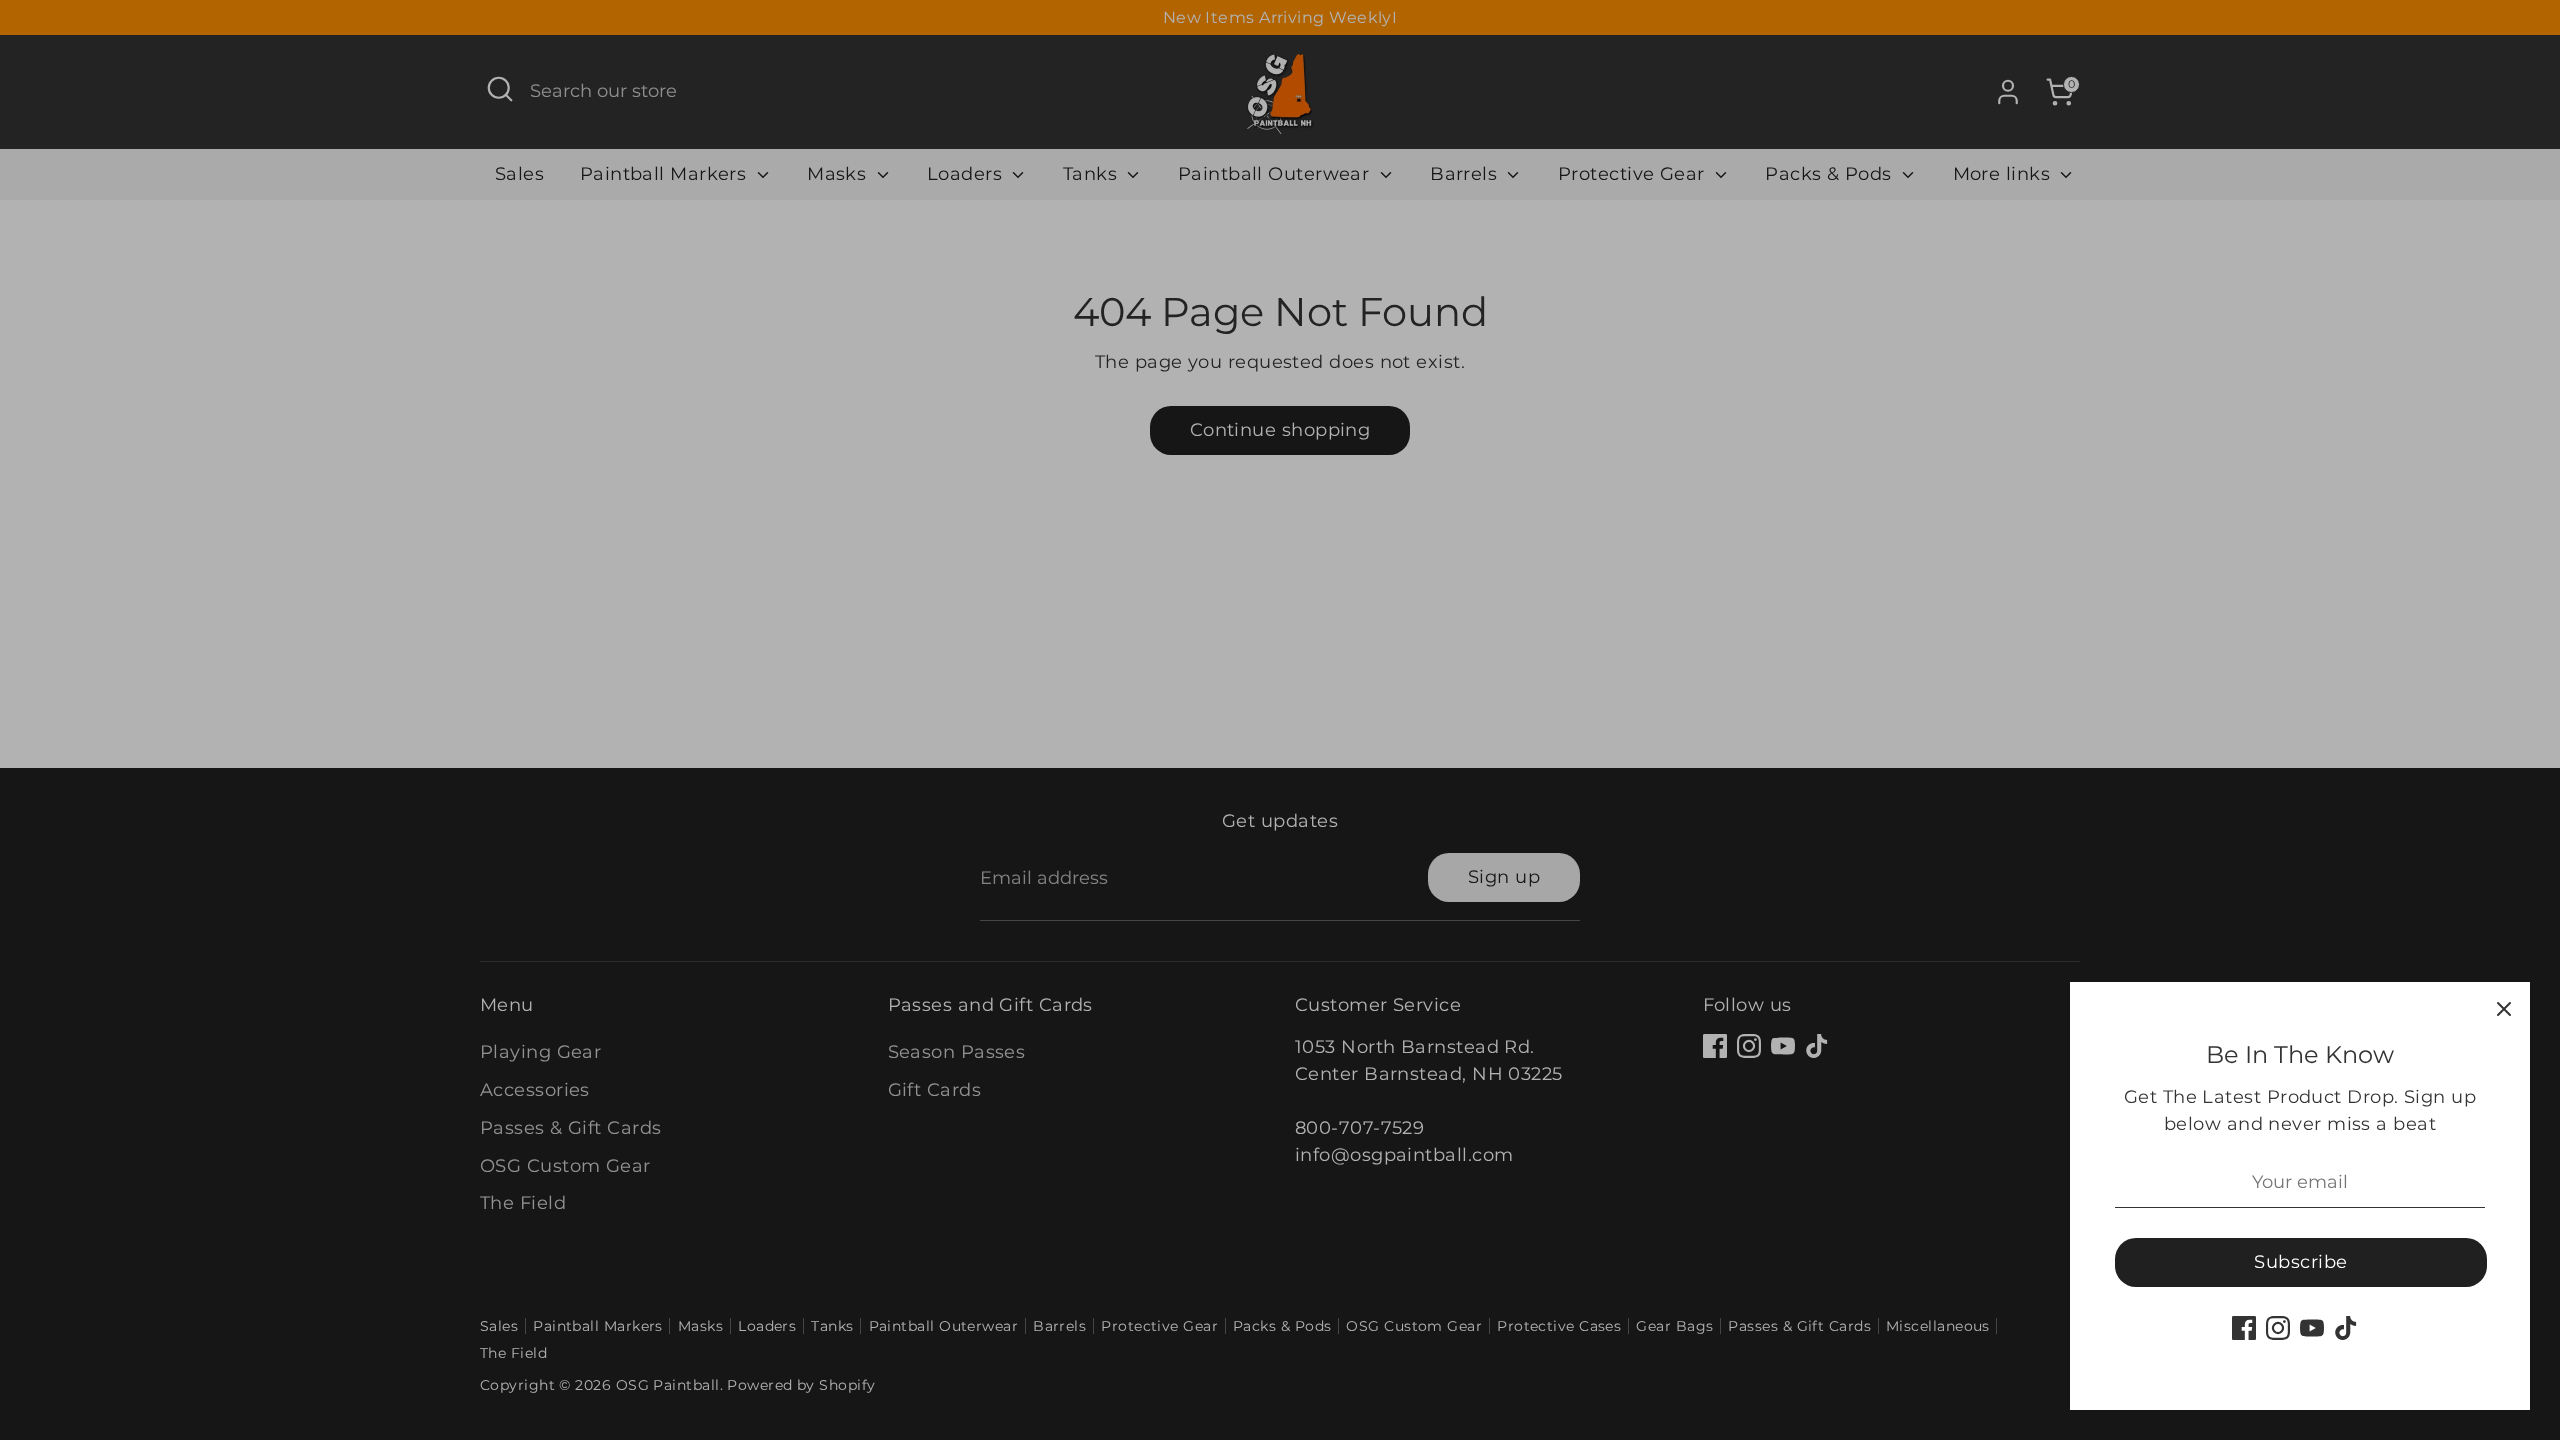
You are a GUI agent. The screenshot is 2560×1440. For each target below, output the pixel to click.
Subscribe (2300, 1262)
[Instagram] (2278, 1328)
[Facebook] (2244, 1328)
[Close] (2504, 1008)
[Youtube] (2312, 1328)
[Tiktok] (2346, 1328)
